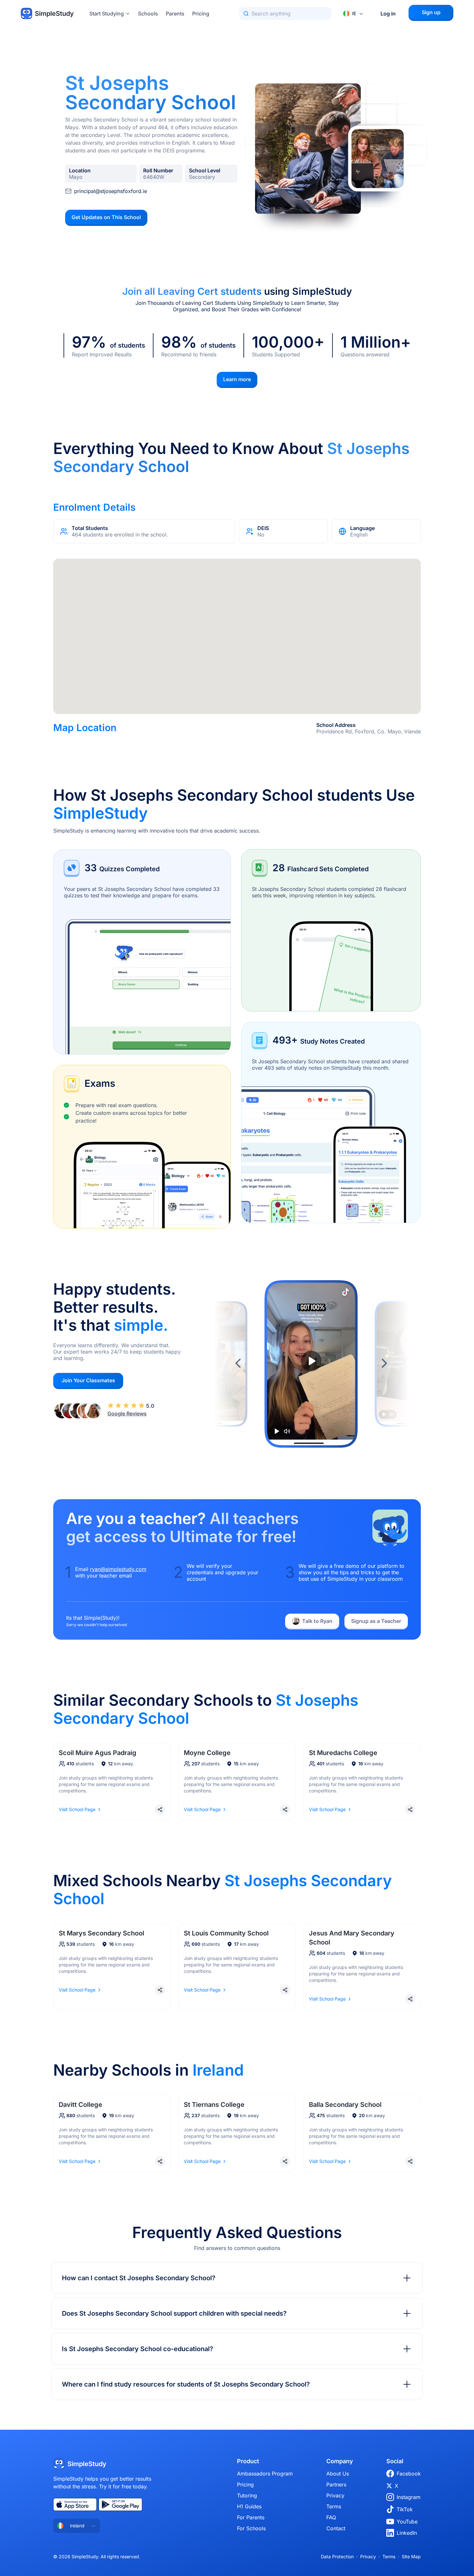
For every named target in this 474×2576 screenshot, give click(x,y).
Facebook (409, 2474)
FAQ (331, 2517)
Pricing (201, 14)
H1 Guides (249, 2506)
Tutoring (247, 2495)
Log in (388, 14)
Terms (334, 2506)
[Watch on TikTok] (346, 1292)
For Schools (251, 2528)
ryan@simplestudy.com (118, 1569)
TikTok (405, 2509)
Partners (336, 2484)
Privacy (335, 2495)
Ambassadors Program (265, 2474)
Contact (336, 2528)
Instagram (409, 2497)
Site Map (411, 2557)
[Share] (160, 1809)
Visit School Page (77, 1809)
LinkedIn (407, 2533)
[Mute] (287, 1431)
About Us (338, 2474)
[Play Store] (120, 2504)
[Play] (277, 1431)
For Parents (251, 2517)
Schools (148, 14)
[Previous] (238, 1364)
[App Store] (75, 2504)
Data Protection (337, 2557)
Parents (175, 14)
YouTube (407, 2522)
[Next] (384, 1364)
